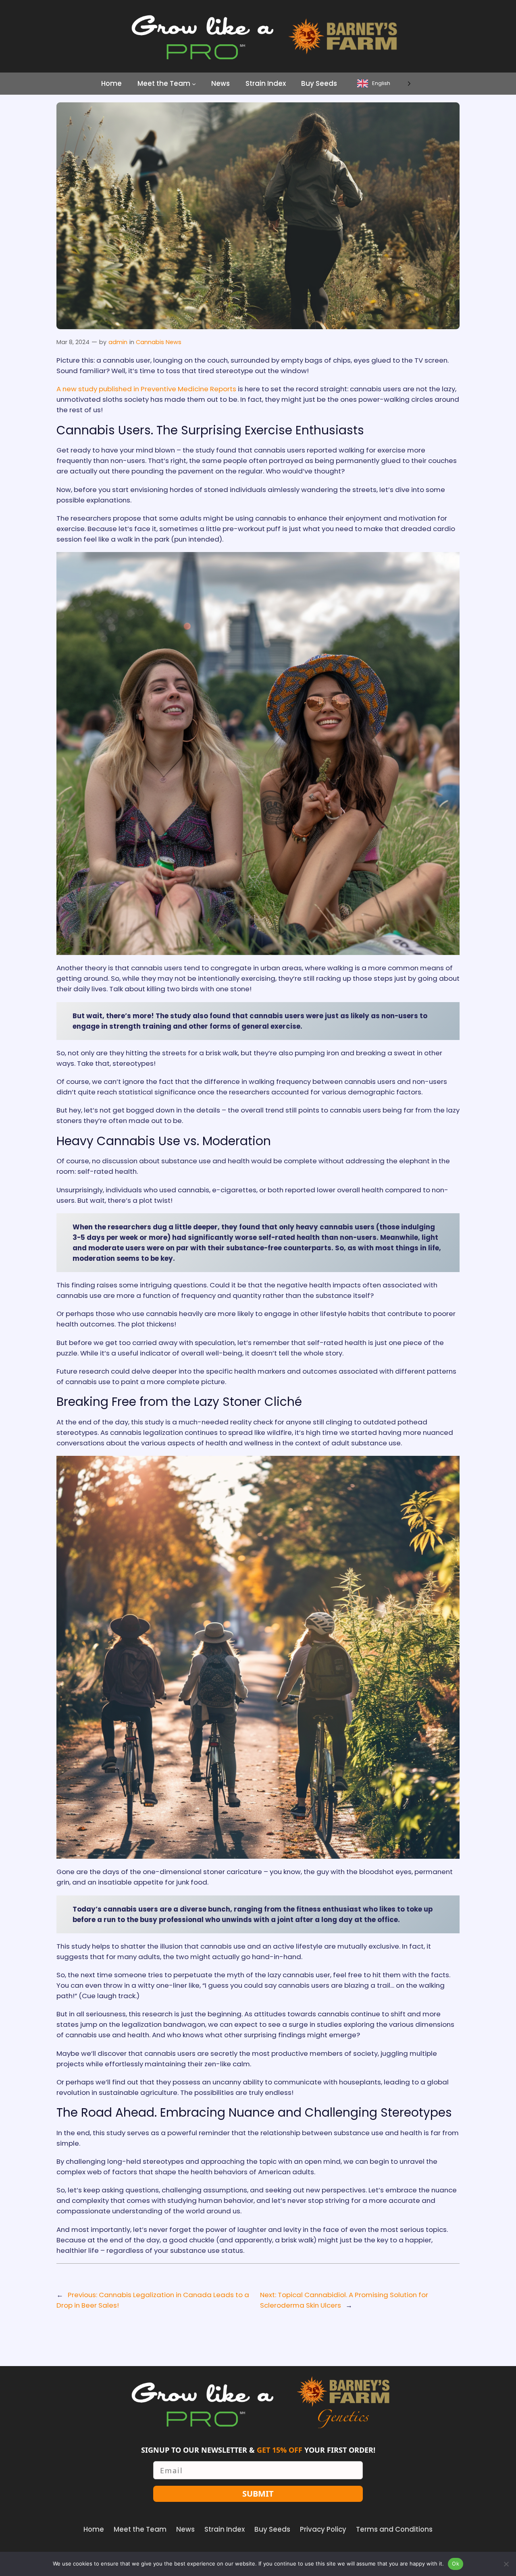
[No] (506, 2564)
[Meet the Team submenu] (194, 83)
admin (118, 342)
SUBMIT (258, 2494)
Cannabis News (159, 342)
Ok (456, 2564)
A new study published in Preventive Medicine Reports (146, 389)
